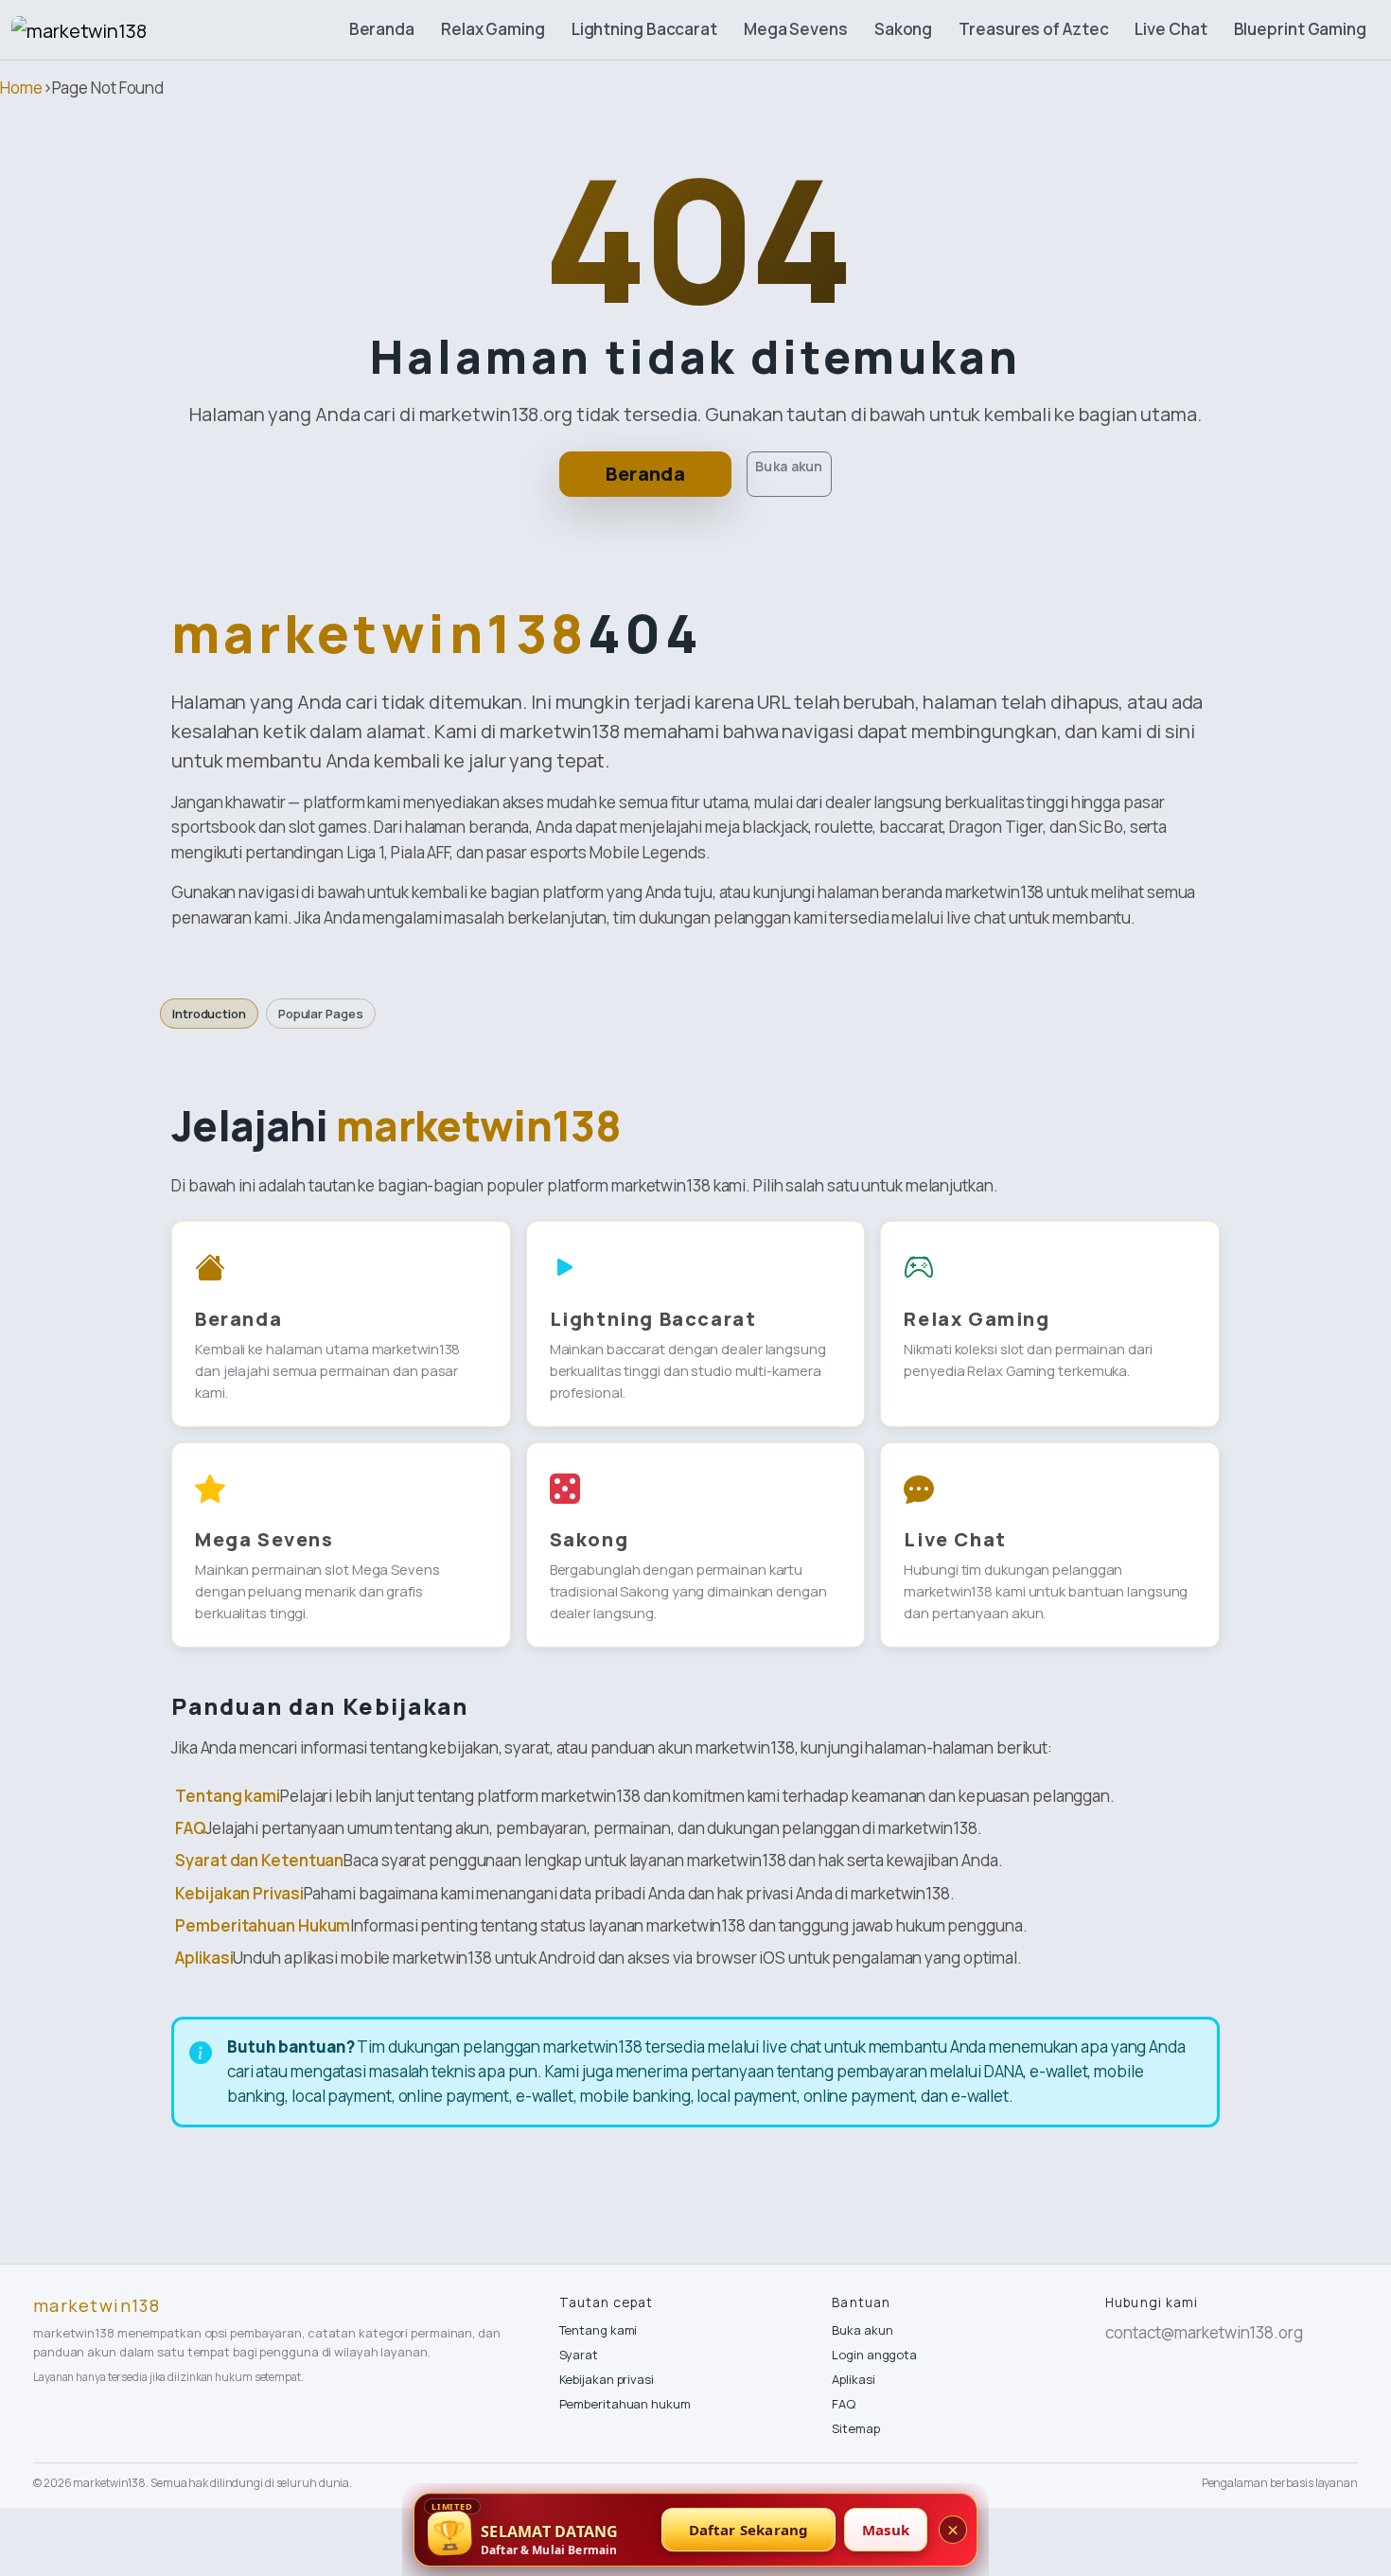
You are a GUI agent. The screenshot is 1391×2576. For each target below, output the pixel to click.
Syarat (579, 2355)
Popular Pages (321, 1014)
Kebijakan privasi (607, 2379)
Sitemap (855, 2428)
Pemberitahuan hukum (625, 2404)
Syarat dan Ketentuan (259, 1860)
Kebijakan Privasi (239, 1893)
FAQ (190, 1828)
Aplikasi (204, 1958)
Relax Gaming (493, 29)
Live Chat (1171, 29)
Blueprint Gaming (1300, 29)
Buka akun (789, 466)
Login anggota (874, 2355)
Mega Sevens (796, 29)
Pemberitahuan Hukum (263, 1925)
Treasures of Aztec (1033, 29)
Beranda (382, 29)
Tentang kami (228, 1796)
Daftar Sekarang (749, 2530)
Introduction (209, 1014)
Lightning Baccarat (644, 29)
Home (21, 88)
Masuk (886, 2530)
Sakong (903, 29)
